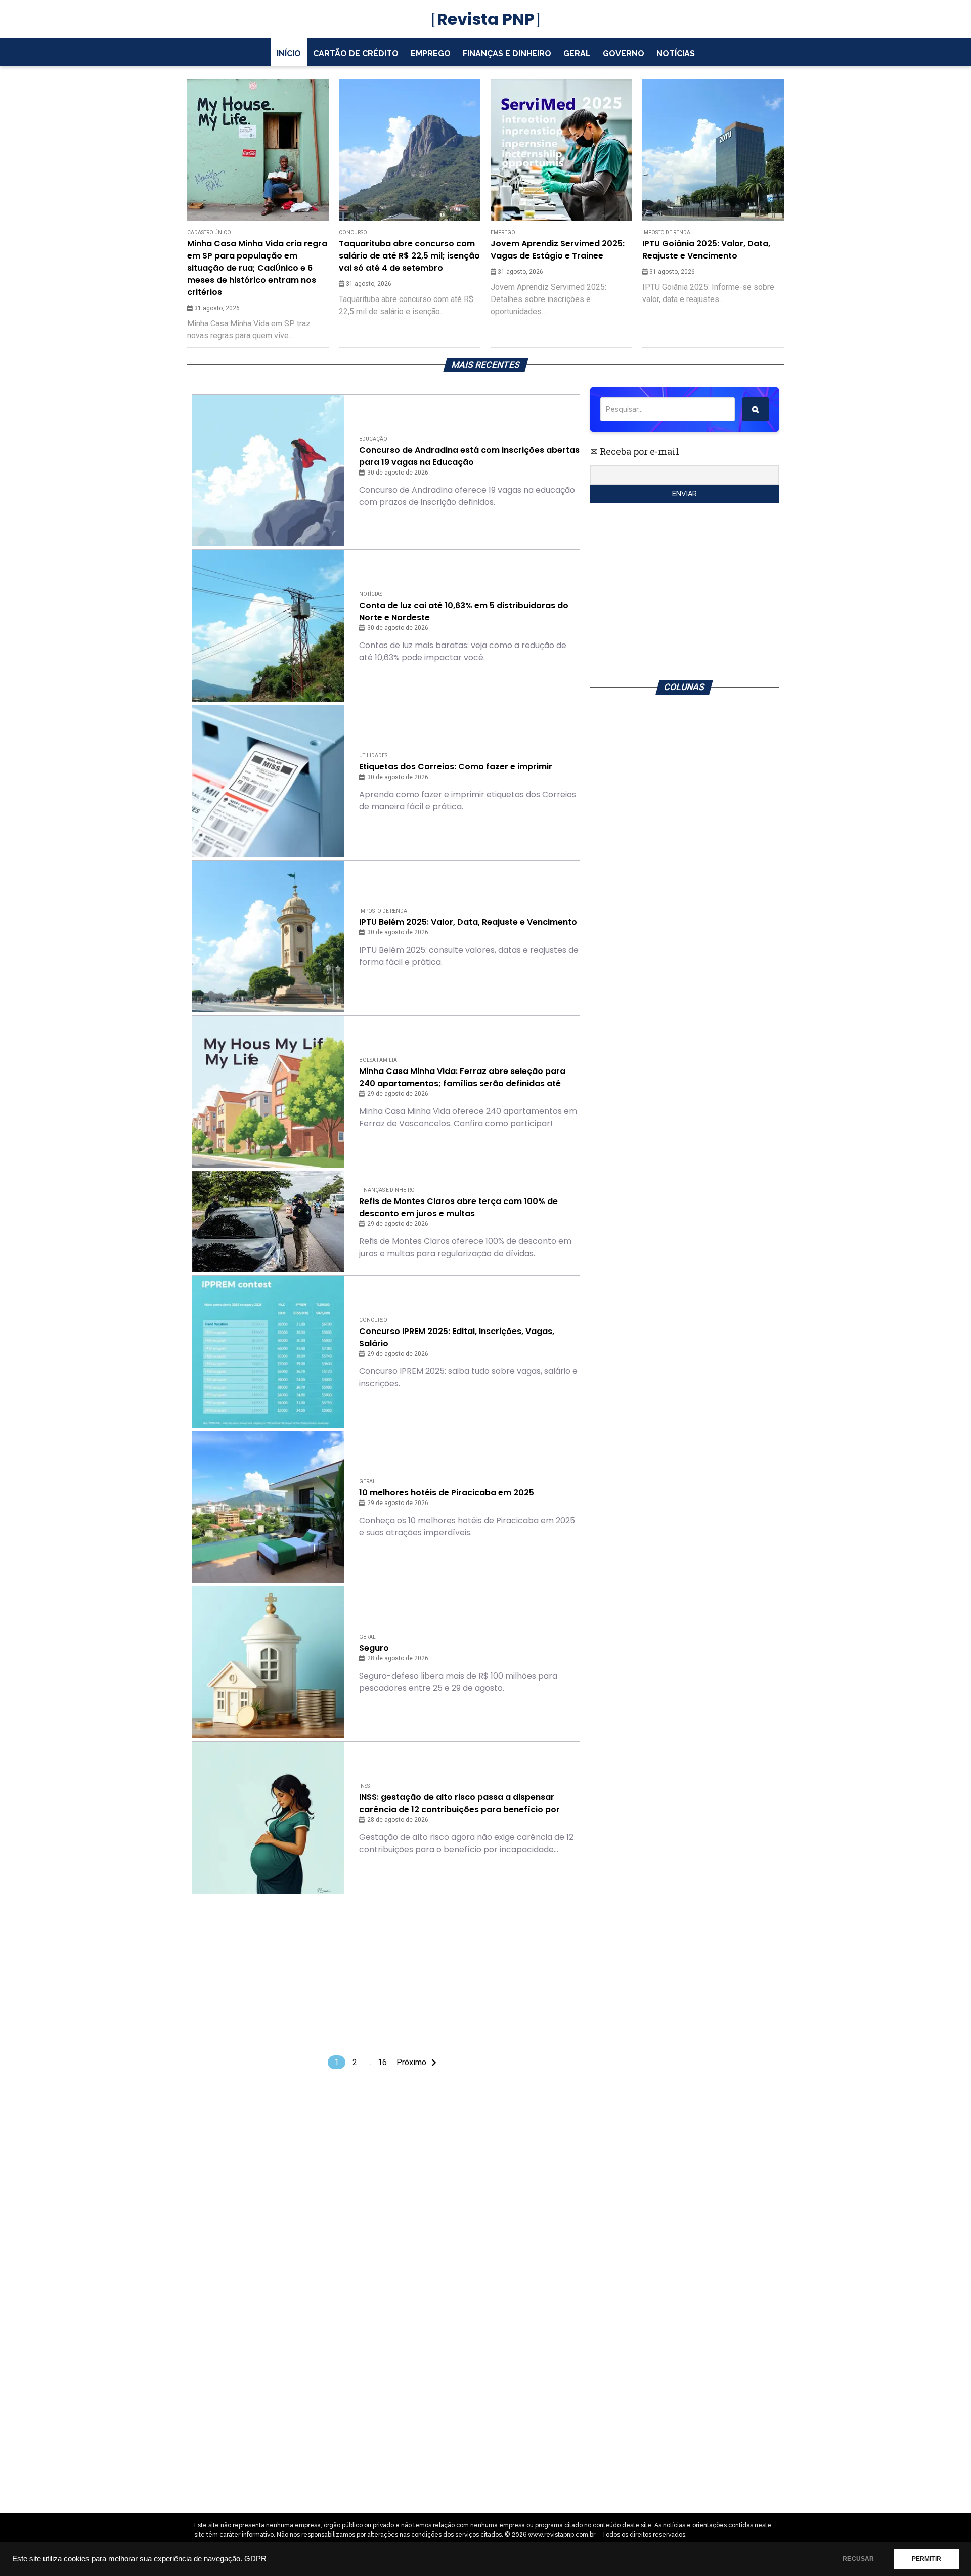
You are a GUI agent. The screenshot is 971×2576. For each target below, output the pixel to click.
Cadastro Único (209, 232)
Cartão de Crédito (356, 53)
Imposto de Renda (666, 232)
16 (382, 2062)
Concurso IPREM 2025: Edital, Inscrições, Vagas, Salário (457, 1337)
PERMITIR (926, 2559)
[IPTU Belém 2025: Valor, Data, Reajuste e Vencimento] (268, 936)
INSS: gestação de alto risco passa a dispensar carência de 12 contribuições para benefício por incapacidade (459, 1804)
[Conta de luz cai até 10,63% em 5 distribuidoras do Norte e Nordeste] (268, 626)
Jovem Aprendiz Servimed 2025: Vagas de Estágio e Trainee (558, 250)
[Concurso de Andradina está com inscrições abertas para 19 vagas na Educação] (268, 470)
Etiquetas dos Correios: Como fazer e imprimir (456, 767)
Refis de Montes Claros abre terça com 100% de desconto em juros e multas (458, 1207)
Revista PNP (486, 19)
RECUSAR (858, 2559)
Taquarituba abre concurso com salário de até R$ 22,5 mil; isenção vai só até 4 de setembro (409, 256)
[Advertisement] (386, 1974)
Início (289, 53)
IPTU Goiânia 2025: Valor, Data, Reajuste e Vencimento (706, 250)
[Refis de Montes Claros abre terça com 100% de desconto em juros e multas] (268, 1222)
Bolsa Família (378, 1060)
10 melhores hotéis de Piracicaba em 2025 (447, 1493)
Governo (624, 53)
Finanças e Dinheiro (507, 53)
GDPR (255, 2559)
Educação (373, 439)
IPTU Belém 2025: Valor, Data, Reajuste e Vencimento (468, 922)
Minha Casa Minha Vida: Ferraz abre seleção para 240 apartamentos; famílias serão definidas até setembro (462, 1078)
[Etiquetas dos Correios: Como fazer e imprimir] (268, 781)
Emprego (431, 53)
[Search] (756, 409)
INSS (364, 1786)
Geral (577, 53)
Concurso (353, 232)
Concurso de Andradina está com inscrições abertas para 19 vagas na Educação (469, 456)
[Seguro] (268, 1662)
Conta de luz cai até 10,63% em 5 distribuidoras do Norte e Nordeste (464, 611)
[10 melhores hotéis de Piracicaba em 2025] (268, 1507)
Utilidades (373, 756)
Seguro (374, 1648)
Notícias (676, 53)
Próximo (411, 2062)
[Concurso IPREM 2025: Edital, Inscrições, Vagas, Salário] (268, 1352)
